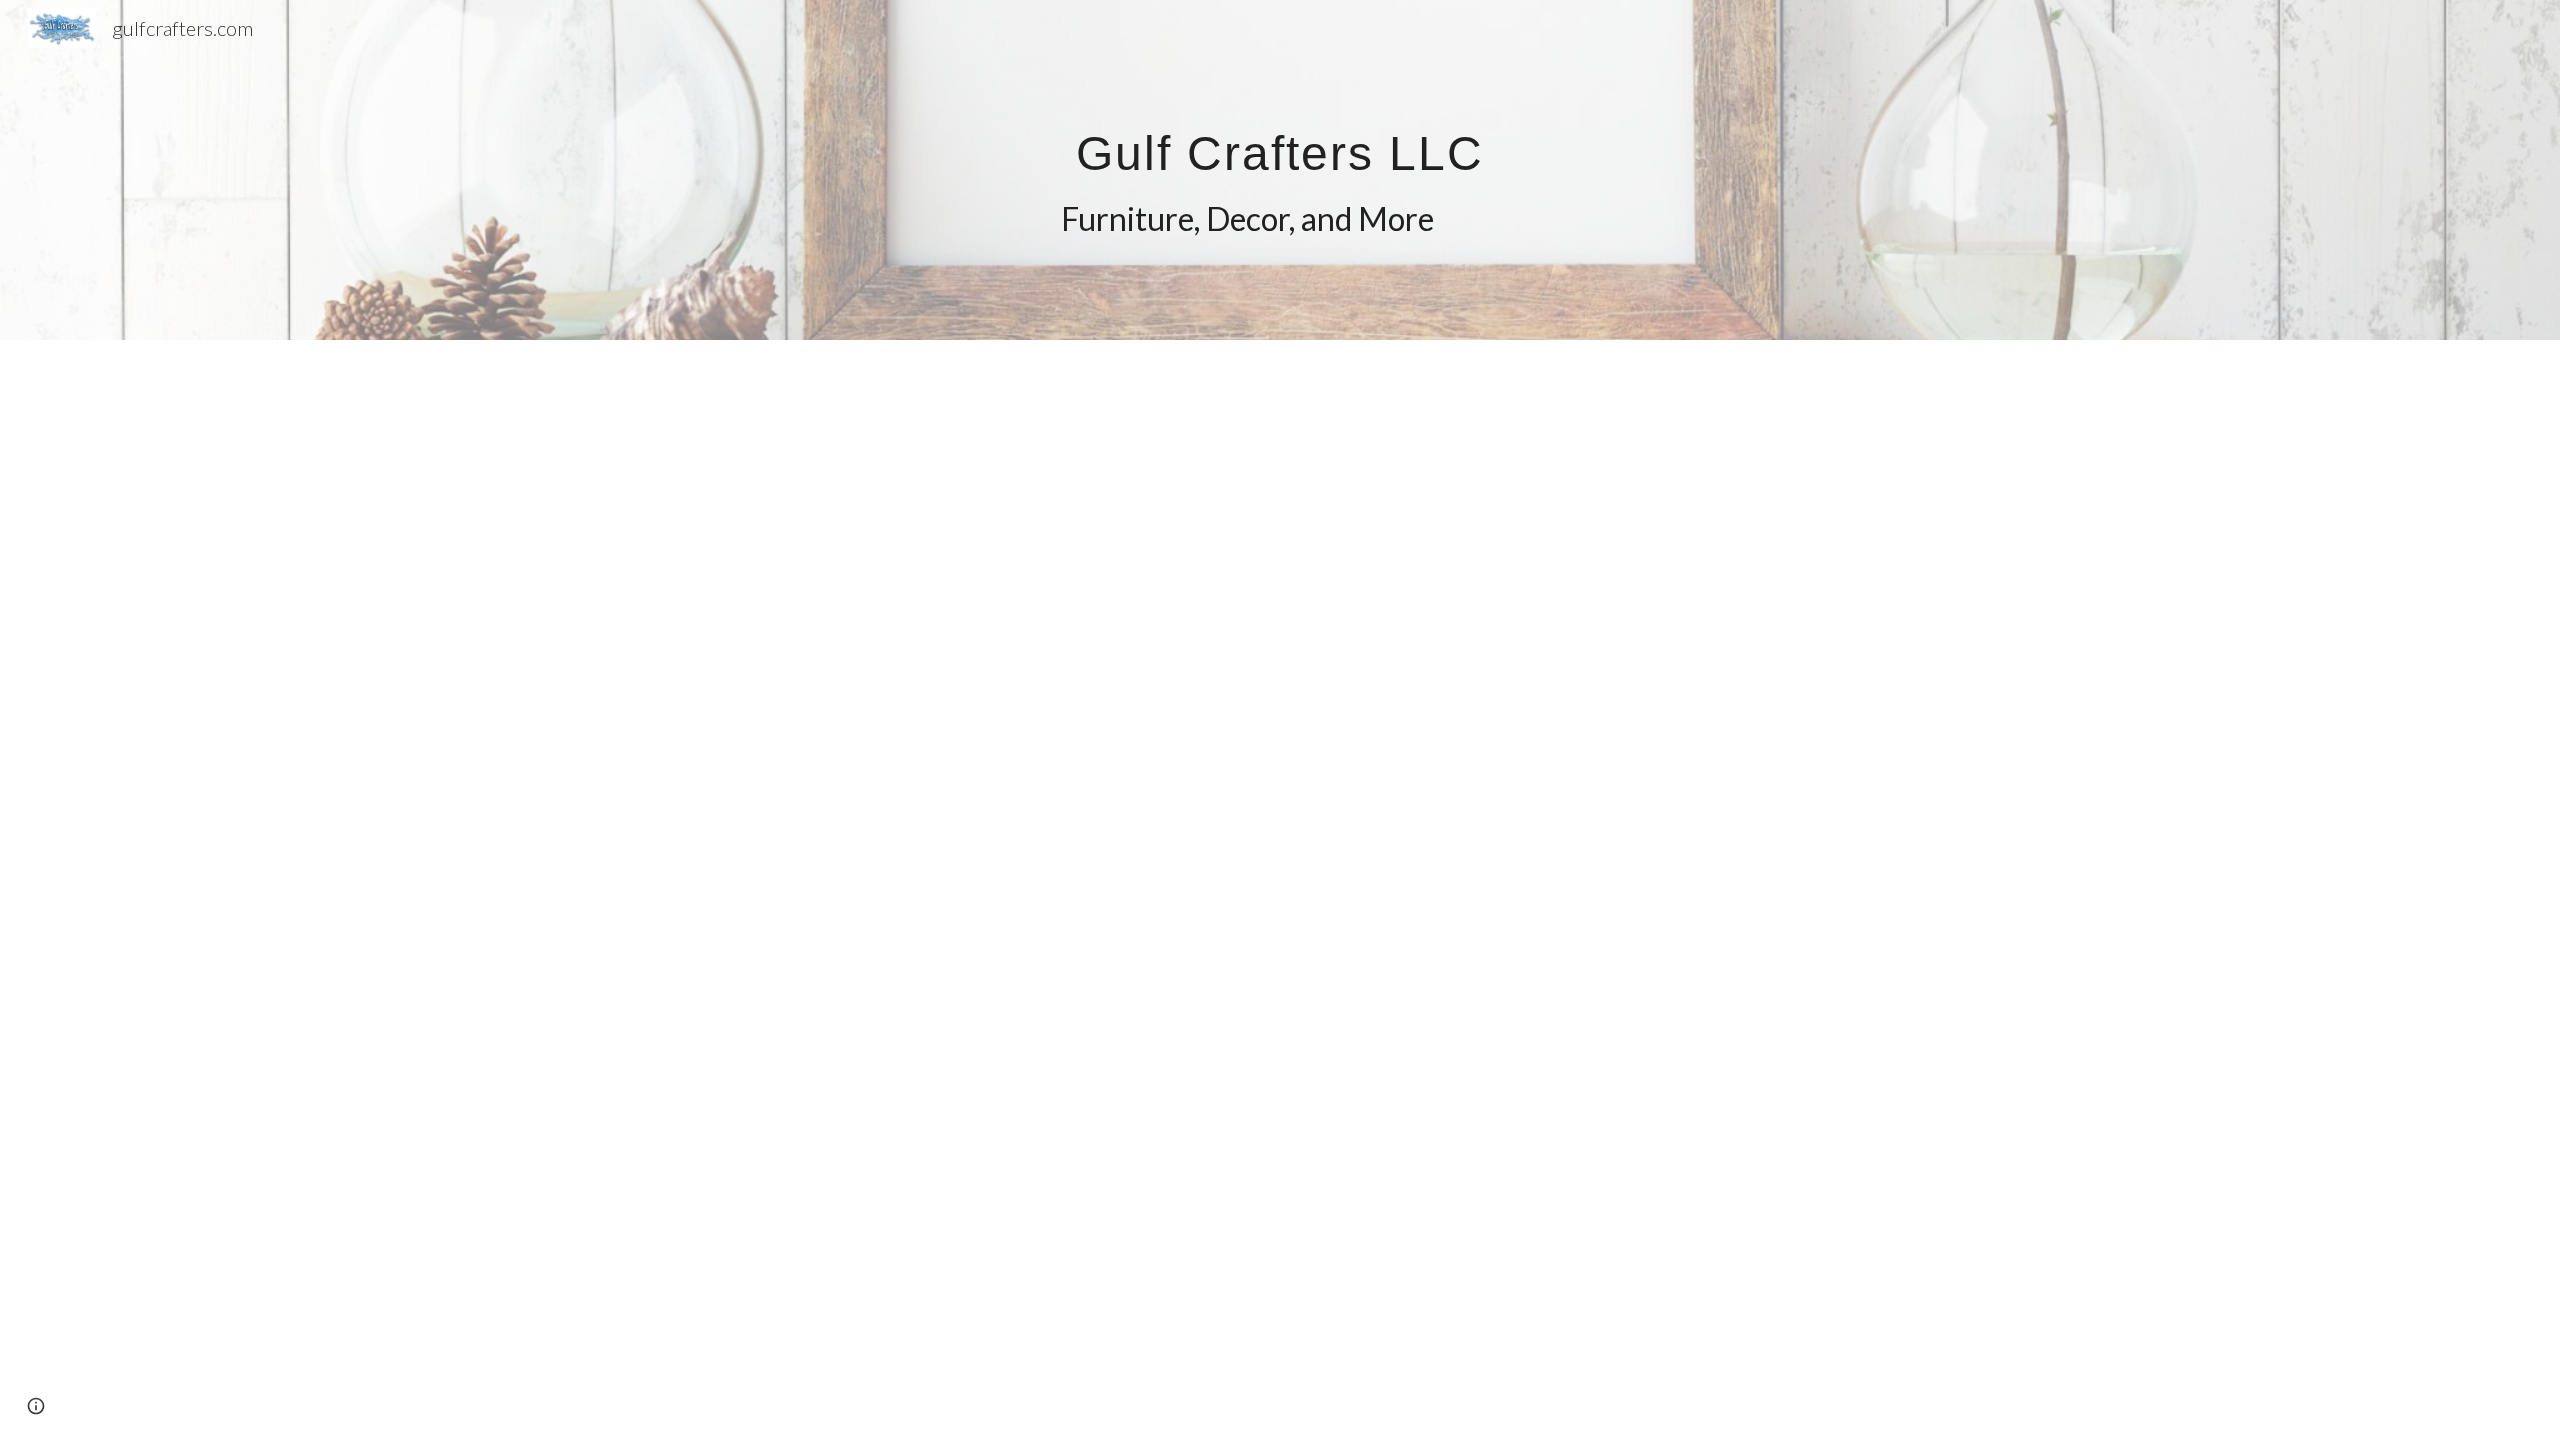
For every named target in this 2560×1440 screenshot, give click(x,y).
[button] (36, 1406)
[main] (1280, 170)
